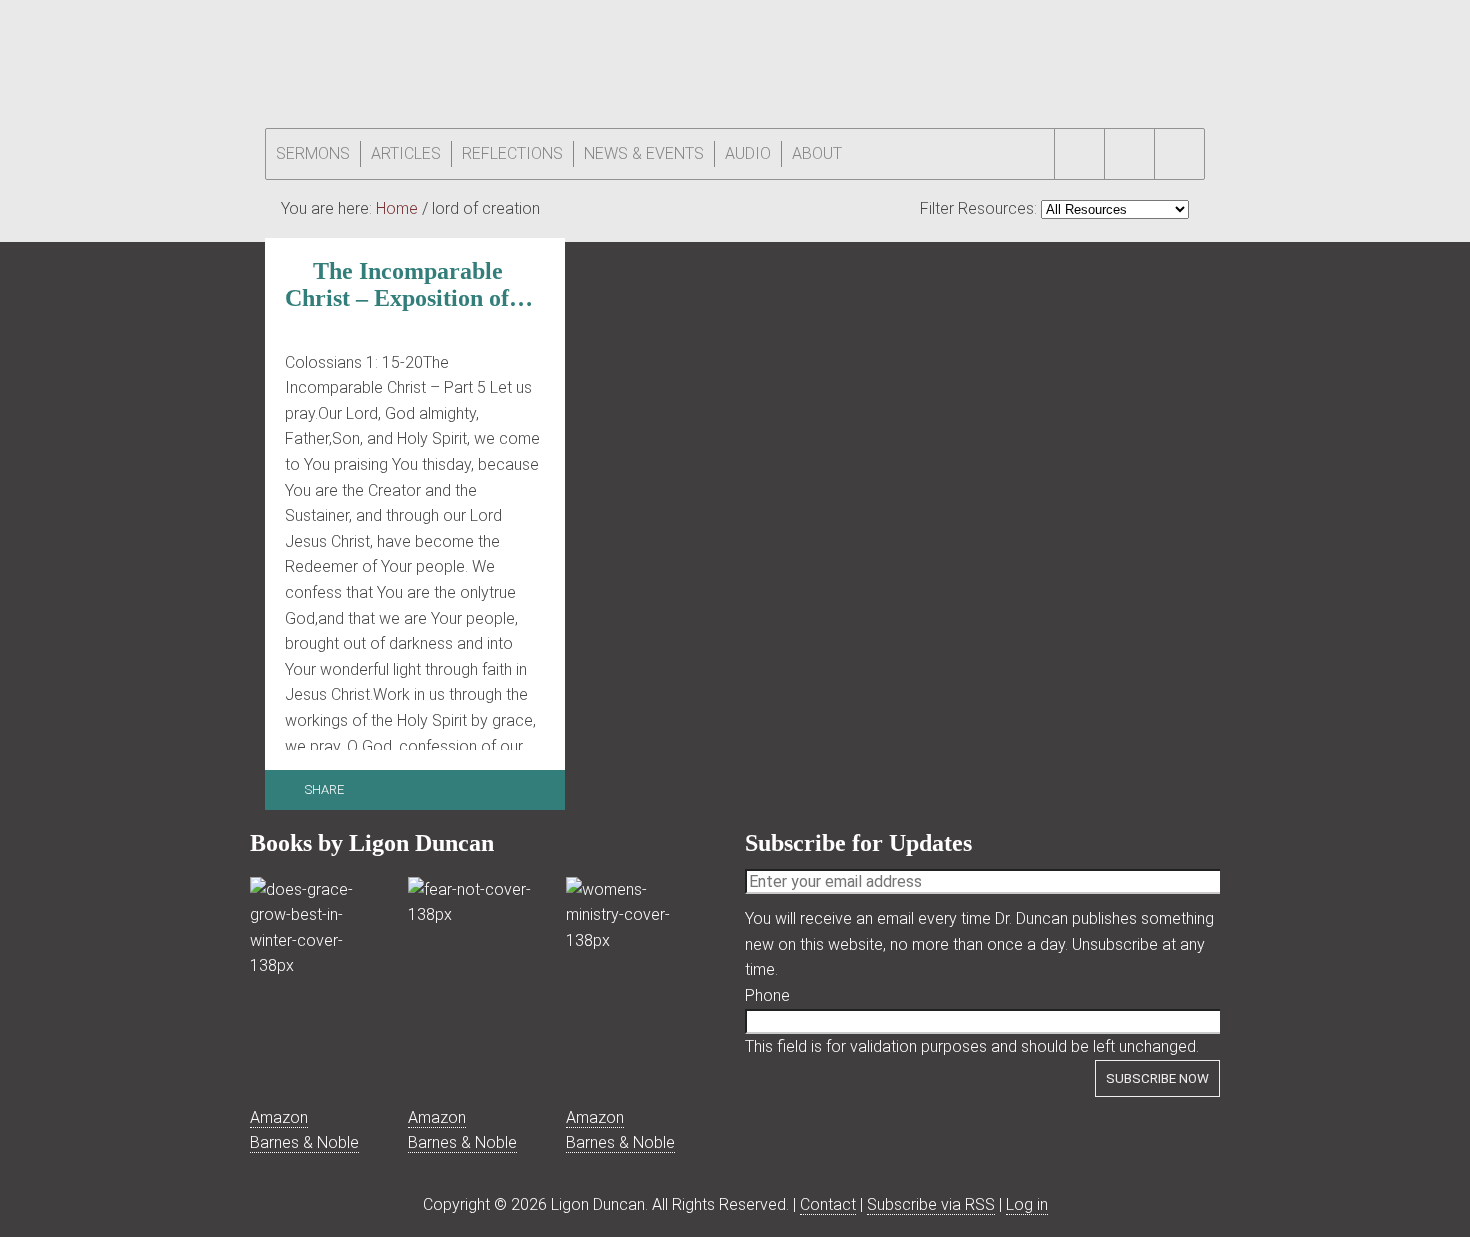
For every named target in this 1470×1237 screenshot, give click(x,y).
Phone (767, 995)
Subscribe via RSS (931, 1204)
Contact (828, 1204)
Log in (1027, 1204)
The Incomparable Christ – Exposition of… (409, 284)
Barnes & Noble (304, 1142)
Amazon (279, 1117)
